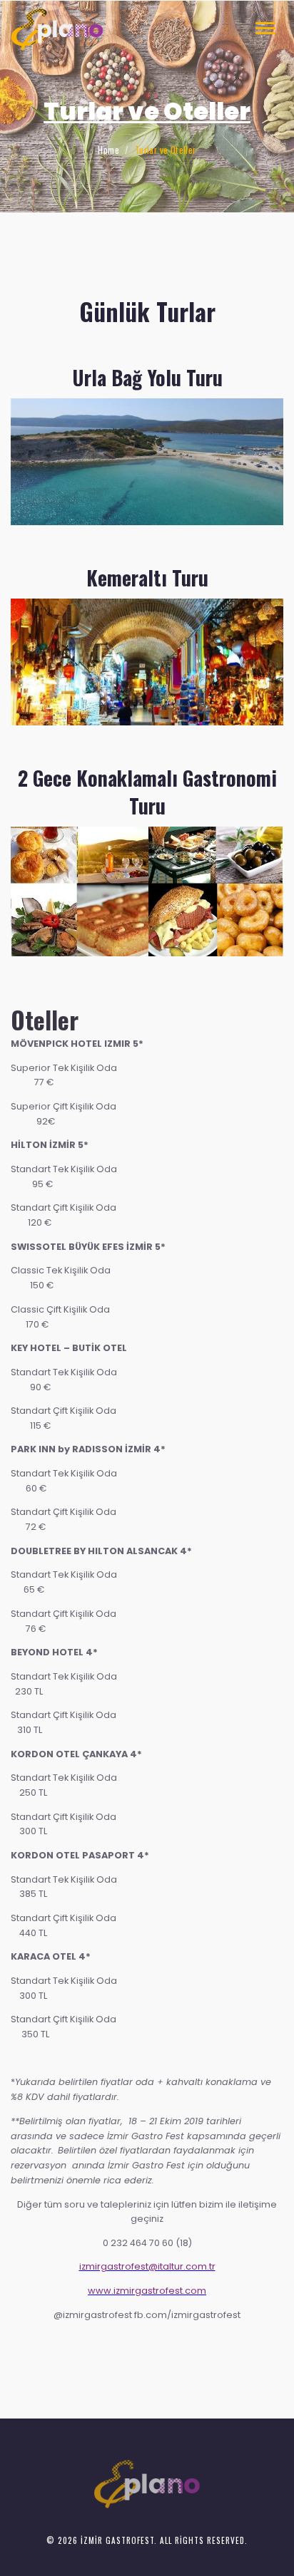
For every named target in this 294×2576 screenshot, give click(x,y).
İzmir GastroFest (117, 2540)
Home (108, 150)
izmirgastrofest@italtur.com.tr (147, 2266)
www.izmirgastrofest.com (147, 2291)
